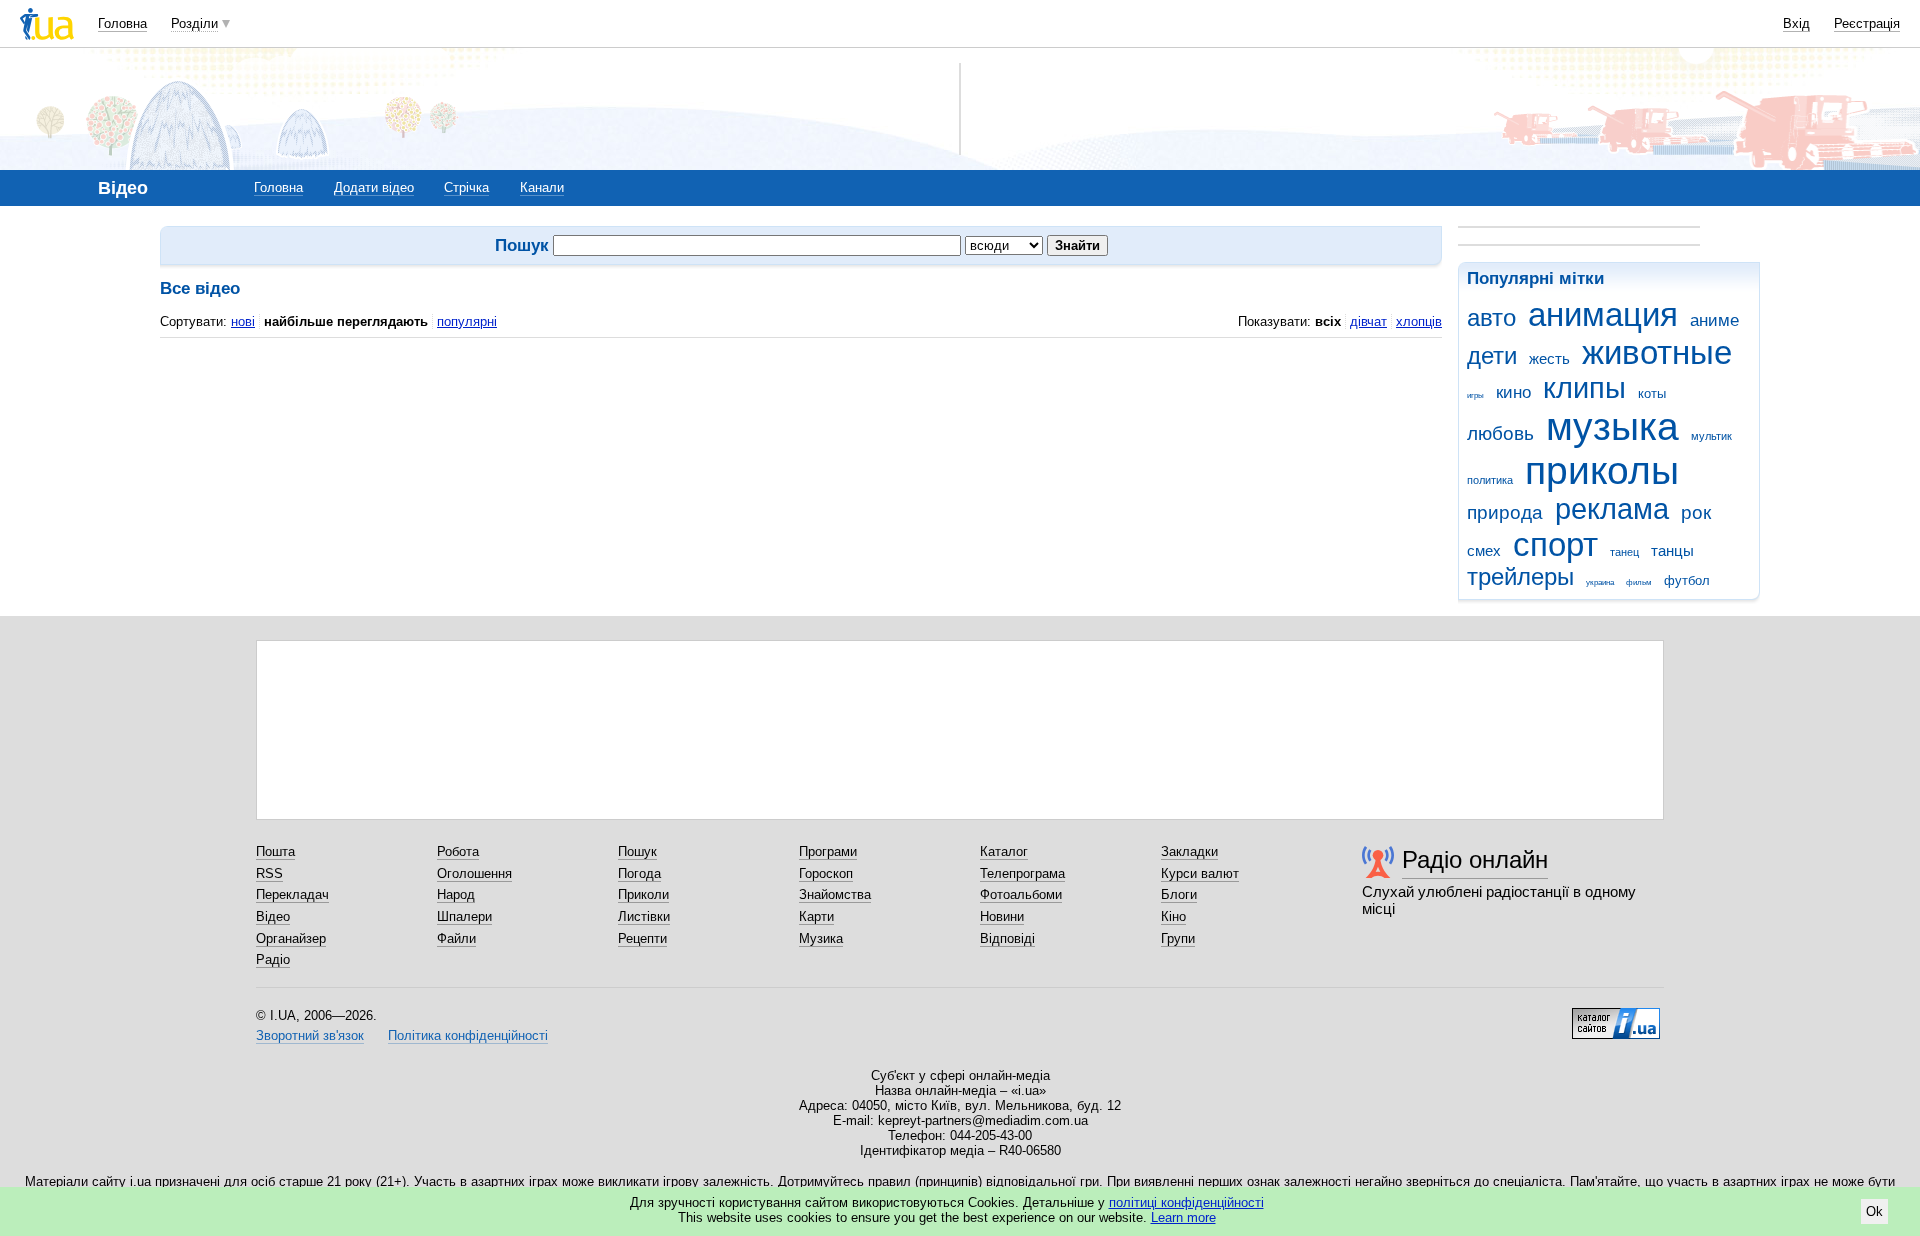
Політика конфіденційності (468, 1035)
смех (1484, 550)
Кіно (1173, 916)
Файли (456, 938)
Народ (456, 894)
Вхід (1796, 23)
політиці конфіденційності (1186, 1202)
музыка (1612, 426)
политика (1490, 480)
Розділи (194, 23)
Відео (273, 916)
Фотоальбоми (1021, 894)
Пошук (637, 851)
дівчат (1368, 321)
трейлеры (1520, 577)
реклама (1612, 509)
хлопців (1419, 321)
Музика (821, 938)
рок (1696, 512)
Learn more (1183, 1217)
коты (1652, 393)
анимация (1603, 314)
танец (1624, 552)
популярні (467, 321)
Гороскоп (826, 873)
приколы (1602, 470)
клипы (1584, 388)
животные (1657, 352)
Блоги (1179, 894)
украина (1600, 582)
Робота (458, 851)
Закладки (1189, 851)
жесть (1549, 358)
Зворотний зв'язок (310, 1035)
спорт (1555, 544)
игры (1475, 395)
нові (243, 321)
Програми (828, 851)
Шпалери (464, 916)
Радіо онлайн (1475, 859)
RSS (269, 873)
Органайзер (291, 938)
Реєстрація (1867, 23)
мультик (1711, 436)
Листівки (644, 916)
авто (1491, 318)
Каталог (1004, 851)
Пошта (275, 851)
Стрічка (466, 187)
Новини (1002, 916)
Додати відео (374, 187)
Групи (1178, 938)
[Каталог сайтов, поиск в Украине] (1616, 1016)
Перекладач (292, 894)
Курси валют (1200, 873)
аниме (1714, 320)
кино (1513, 392)
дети (1492, 356)
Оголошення (474, 873)
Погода (639, 873)
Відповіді (1007, 938)
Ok (1874, 1211)
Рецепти (642, 938)
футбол (1687, 580)
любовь (1500, 433)
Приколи (643, 894)
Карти (816, 916)
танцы (1672, 550)
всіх (1328, 321)
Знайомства (835, 894)
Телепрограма (1022, 873)
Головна (122, 23)
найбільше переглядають (346, 321)
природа (1505, 512)
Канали (542, 187)
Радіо (273, 959)
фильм (1639, 582)
